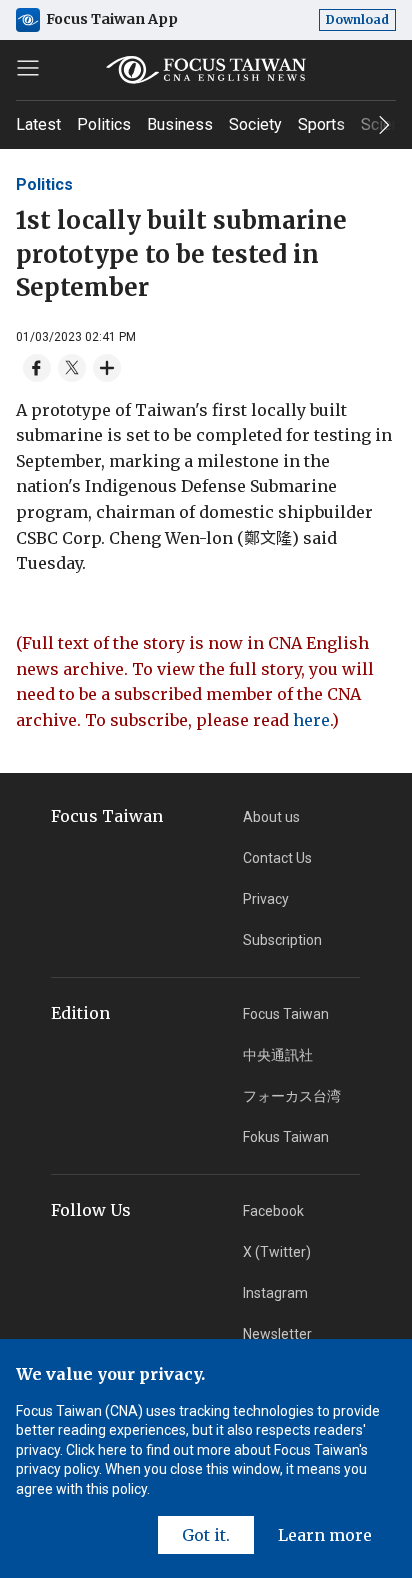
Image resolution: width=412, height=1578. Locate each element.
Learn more (325, 1535)
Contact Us (277, 858)
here (311, 720)
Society (255, 124)
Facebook (273, 1211)
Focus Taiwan (286, 1014)
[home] (206, 70)
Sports (321, 124)
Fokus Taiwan (286, 1137)
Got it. (206, 1535)
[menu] (28, 68)
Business (180, 124)
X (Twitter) (277, 1252)
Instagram (275, 1293)
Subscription (282, 940)
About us (271, 817)
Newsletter (277, 1334)
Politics (104, 124)
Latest (38, 124)
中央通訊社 (278, 1055)
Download (357, 19)
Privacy (266, 899)
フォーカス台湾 (292, 1096)
